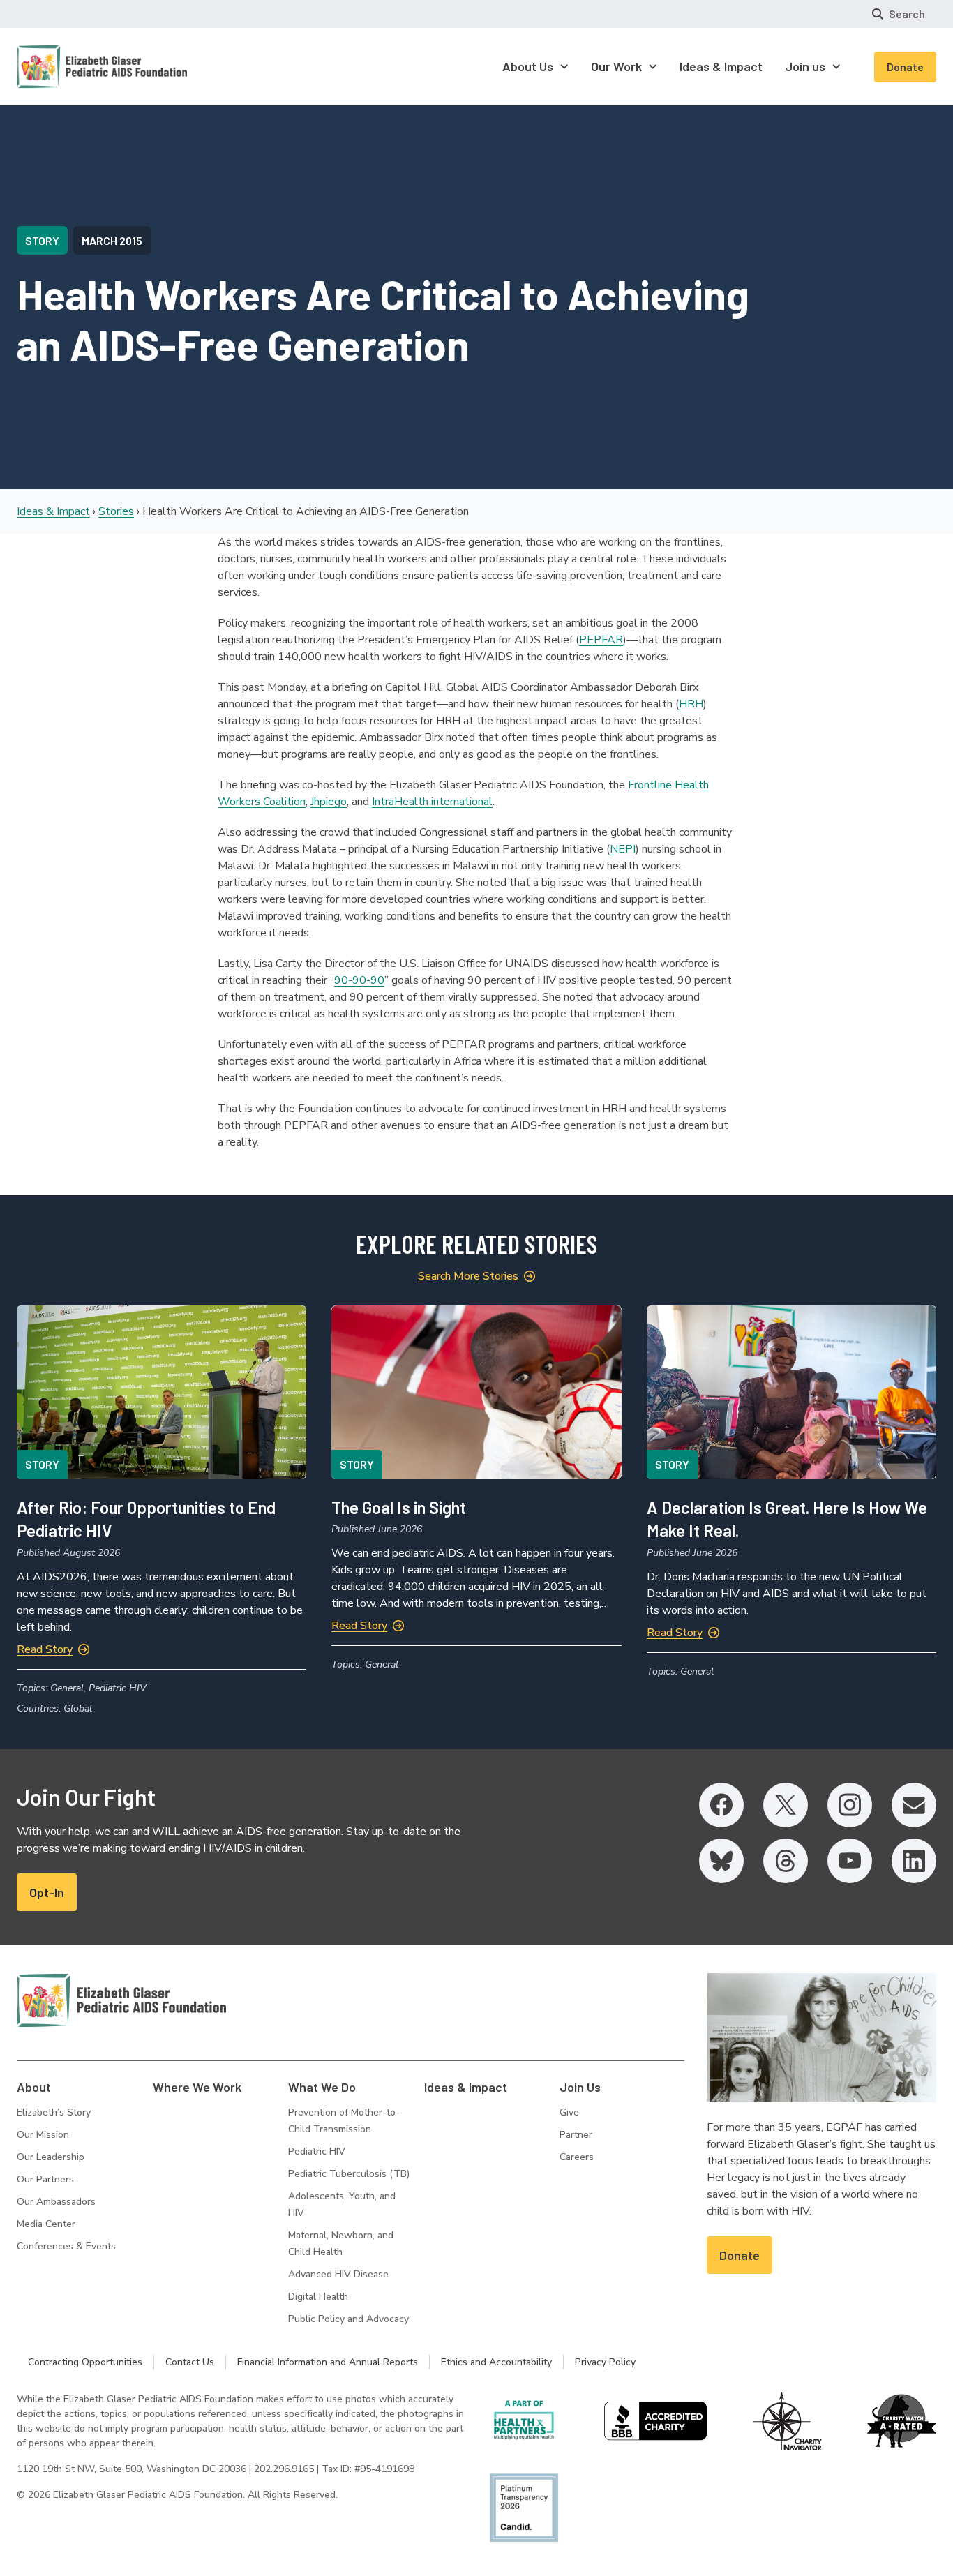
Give (569, 2112)
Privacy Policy (605, 2362)
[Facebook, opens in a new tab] (721, 1805)
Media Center (46, 2224)
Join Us (580, 2087)
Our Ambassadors (56, 2202)
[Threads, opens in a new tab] (786, 1861)
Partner (576, 2135)
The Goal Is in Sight (399, 1507)
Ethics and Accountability (496, 2362)
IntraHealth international (432, 802)
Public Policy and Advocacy (348, 2319)
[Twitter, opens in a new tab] (786, 1805)
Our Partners (45, 2179)
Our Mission (43, 2135)
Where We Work (197, 2087)
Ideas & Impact (53, 511)
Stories (116, 511)
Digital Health (318, 2297)
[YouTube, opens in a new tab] (850, 1861)
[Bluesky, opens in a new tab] (721, 1861)
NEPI (623, 849)
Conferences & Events (66, 2246)
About (34, 2087)
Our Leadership (51, 2157)
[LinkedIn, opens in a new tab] (914, 1861)
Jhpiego (329, 802)
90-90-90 (359, 980)
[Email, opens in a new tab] (914, 1805)
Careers (577, 2157)
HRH (691, 704)
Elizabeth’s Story (54, 2112)
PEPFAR (601, 640)
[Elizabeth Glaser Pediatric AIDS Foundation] (121, 2000)
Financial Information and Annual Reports (328, 2362)
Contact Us (190, 2362)
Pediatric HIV (317, 2151)
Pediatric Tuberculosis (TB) (349, 2174)
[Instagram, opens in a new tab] (850, 1805)
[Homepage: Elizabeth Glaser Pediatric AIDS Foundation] (66, 67)
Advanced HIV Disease (338, 2274)
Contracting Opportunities (85, 2362)
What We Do (322, 2087)
